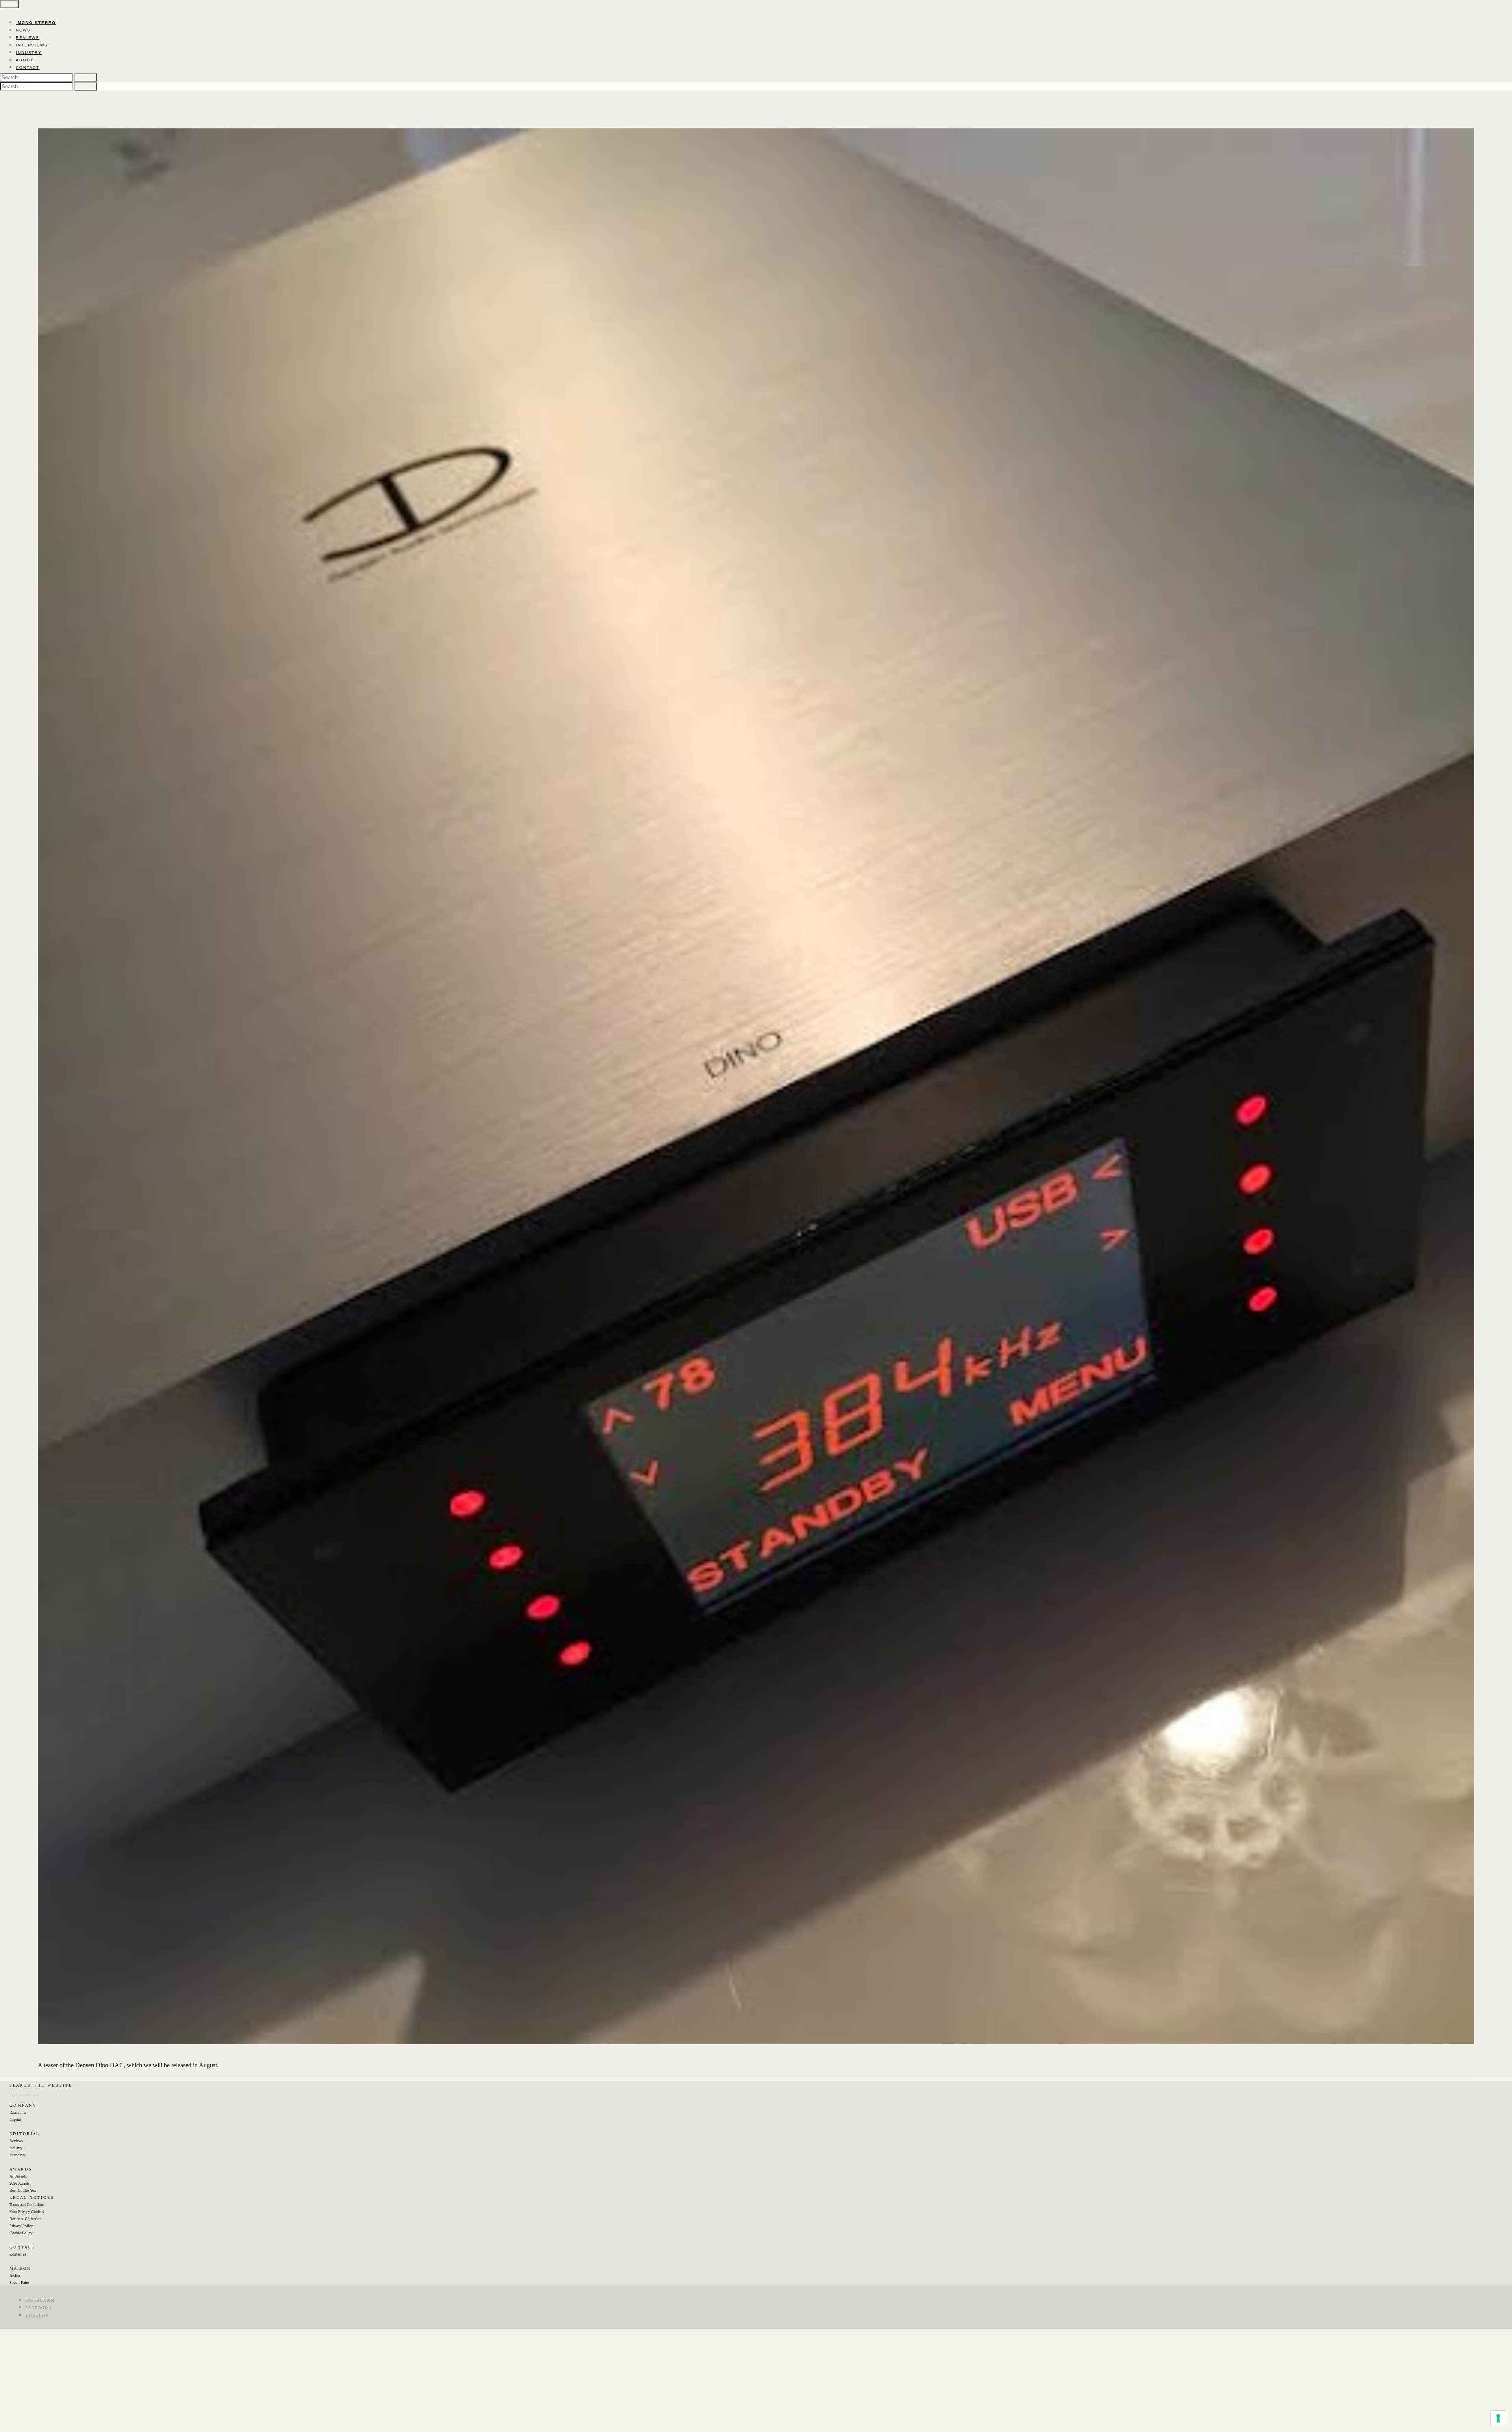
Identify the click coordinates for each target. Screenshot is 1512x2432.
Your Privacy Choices (27, 2212)
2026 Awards (19, 2183)
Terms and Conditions (27, 2205)
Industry (16, 2148)
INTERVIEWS (32, 45)
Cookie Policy (21, 2233)
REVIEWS (28, 38)
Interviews (18, 2155)
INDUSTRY (29, 53)
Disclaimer (18, 2112)
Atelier (15, 2275)
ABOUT (25, 60)
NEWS (23, 30)
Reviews (16, 2141)
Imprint (15, 2119)
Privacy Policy (21, 2226)
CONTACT (28, 68)
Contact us (18, 2254)
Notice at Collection (25, 2219)
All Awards (18, 2176)
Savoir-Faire (19, 2283)
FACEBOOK (39, 2308)
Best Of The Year (23, 2190)
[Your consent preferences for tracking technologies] (1498, 2418)
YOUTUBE (37, 2315)
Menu (9, 4)
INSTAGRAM (40, 2300)
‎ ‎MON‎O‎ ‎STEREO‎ (36, 23)
